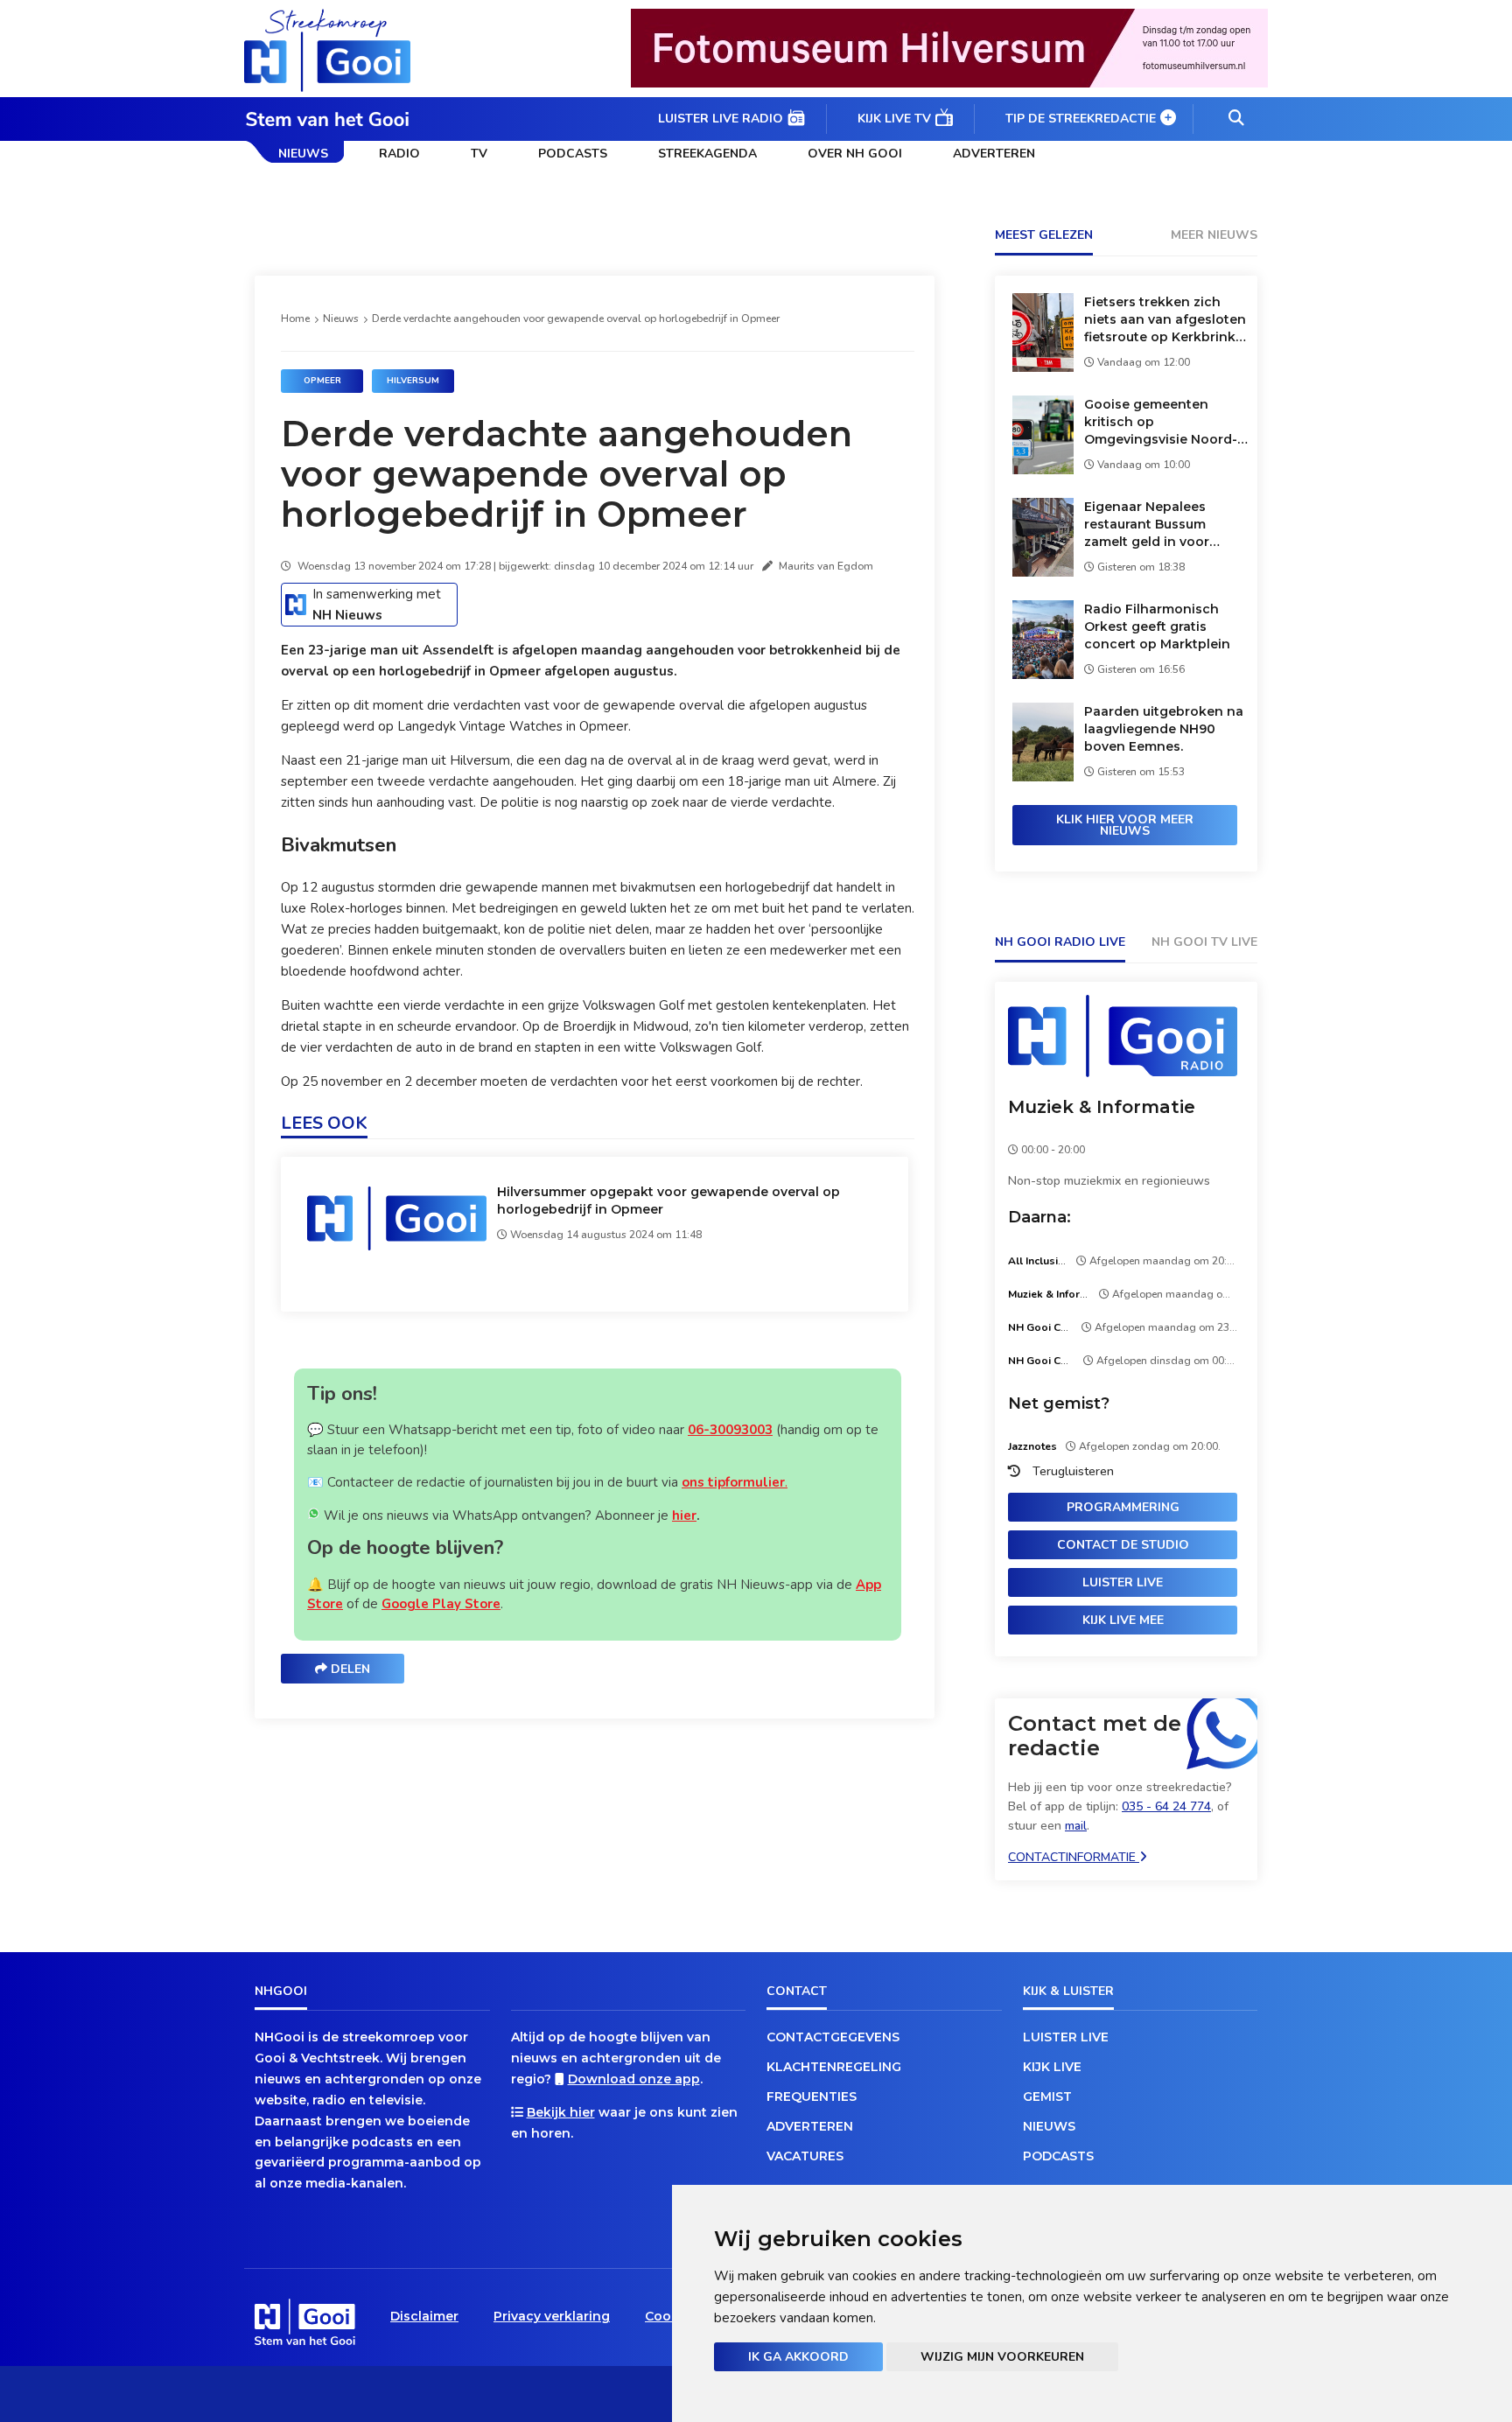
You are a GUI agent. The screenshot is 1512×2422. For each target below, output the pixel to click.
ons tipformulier (733, 1482)
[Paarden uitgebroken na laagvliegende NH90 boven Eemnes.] (1043, 777)
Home (295, 318)
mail (1076, 1826)
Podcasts (573, 154)
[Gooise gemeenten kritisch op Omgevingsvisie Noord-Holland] (1043, 469)
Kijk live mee (1123, 1620)
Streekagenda (707, 154)
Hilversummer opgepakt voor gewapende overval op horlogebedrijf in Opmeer (668, 1200)
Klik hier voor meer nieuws (1125, 825)
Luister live (1123, 1582)
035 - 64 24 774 (1166, 1806)
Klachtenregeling (834, 2067)
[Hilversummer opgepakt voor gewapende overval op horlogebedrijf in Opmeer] (397, 1249)
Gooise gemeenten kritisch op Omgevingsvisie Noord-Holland (1161, 422)
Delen (349, 1669)
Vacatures (805, 2156)
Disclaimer (424, 2316)
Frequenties (812, 2096)
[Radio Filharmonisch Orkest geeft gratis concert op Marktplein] (1043, 674)
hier (684, 1515)
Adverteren (994, 154)
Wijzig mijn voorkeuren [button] (1002, 2357)
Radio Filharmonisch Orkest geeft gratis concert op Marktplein (1157, 626)
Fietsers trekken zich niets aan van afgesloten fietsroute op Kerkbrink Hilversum (1165, 320)
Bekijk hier (561, 2112)
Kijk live (1052, 2067)
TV (479, 154)
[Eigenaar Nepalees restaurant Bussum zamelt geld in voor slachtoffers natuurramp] (1043, 572)
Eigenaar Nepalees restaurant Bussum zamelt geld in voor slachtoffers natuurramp (1164, 525)
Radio (399, 154)
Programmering (1123, 1507)
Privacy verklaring (552, 2316)
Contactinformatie (1074, 1857)
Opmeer (322, 381)
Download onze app (634, 2079)
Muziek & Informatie (1102, 1107)
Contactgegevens (833, 2037)
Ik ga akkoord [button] (798, 2357)
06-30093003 (730, 1430)
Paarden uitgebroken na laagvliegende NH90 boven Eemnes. (1164, 729)
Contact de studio (1123, 1545)
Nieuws (303, 154)
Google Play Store (441, 1604)
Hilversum (413, 381)
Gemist (1047, 2096)
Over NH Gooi (855, 154)
